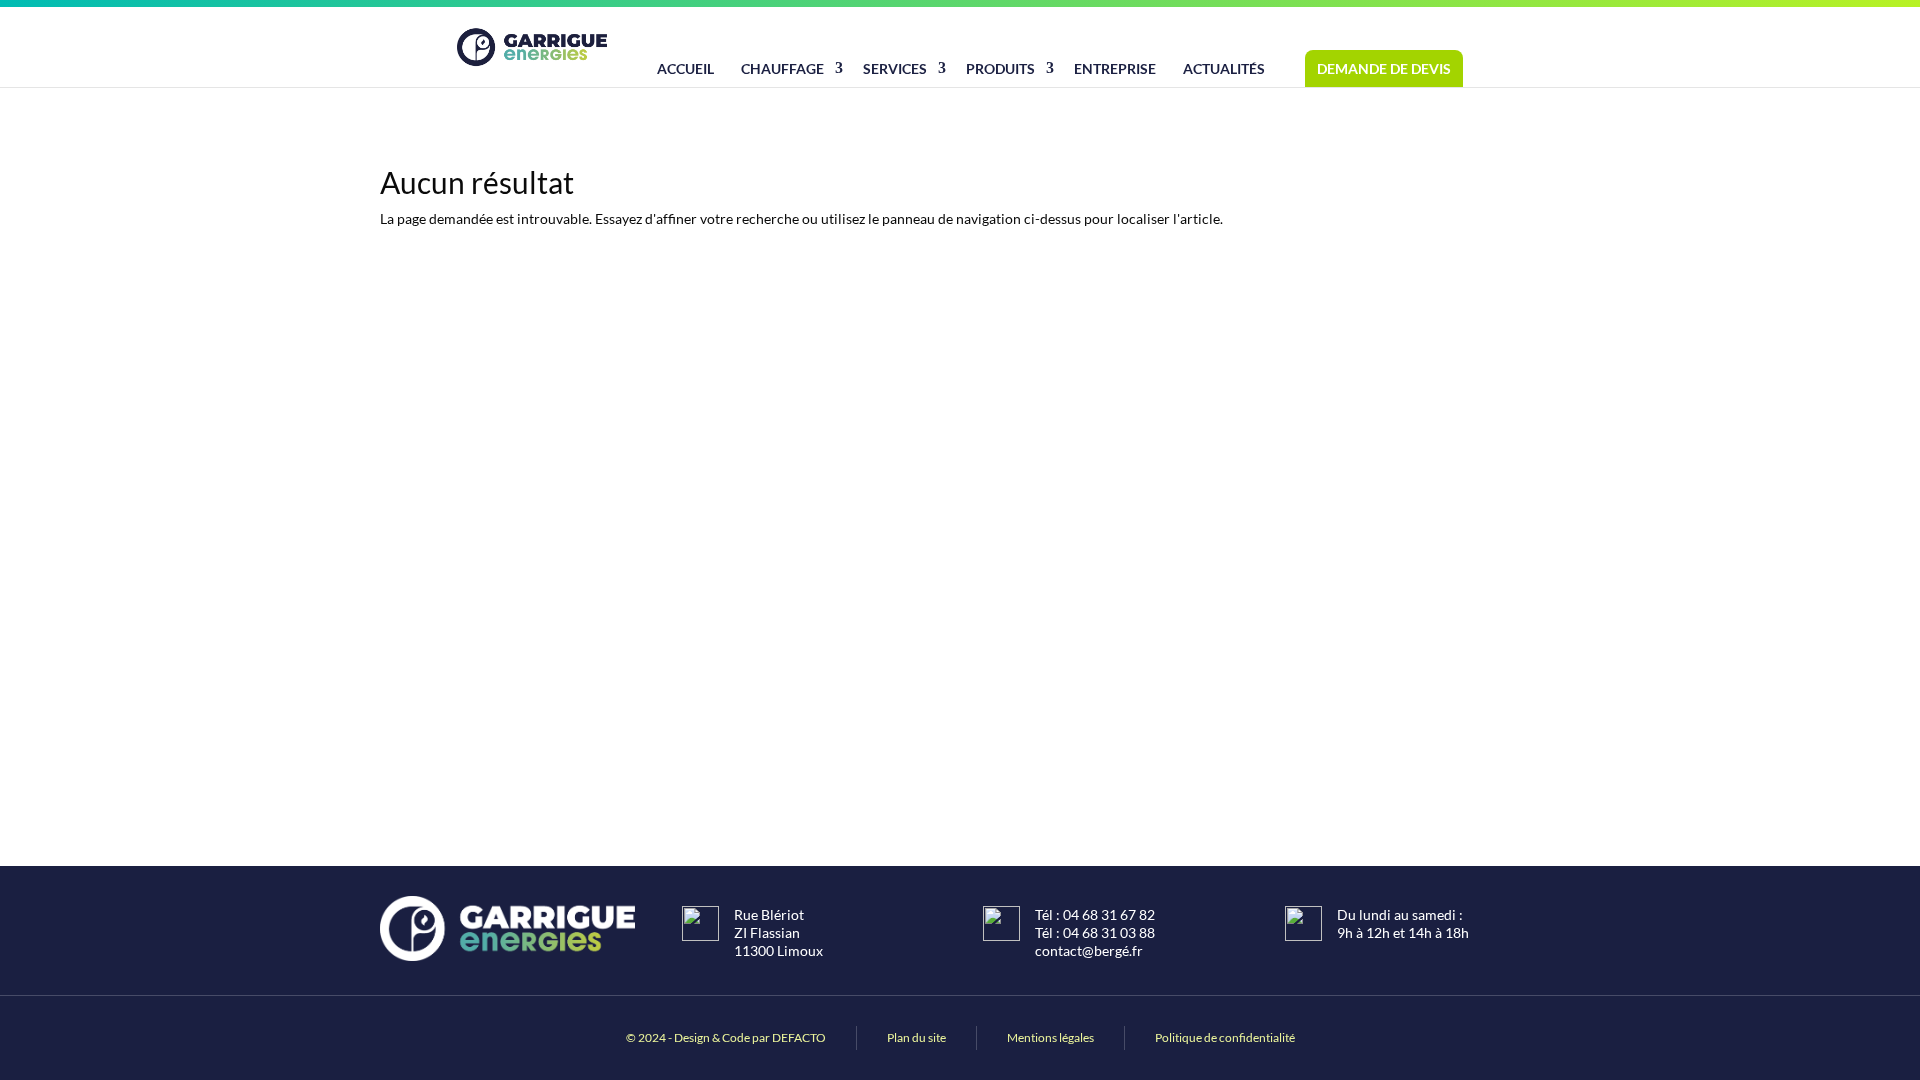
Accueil (685, 68)
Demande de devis (1384, 68)
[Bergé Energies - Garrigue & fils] (532, 47)
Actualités (1224, 68)
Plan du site (916, 1037)
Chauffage (782, 68)
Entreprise (1115, 68)
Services (895, 68)
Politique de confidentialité (1225, 1037)
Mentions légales (1050, 1037)
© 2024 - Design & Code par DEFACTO (726, 1037)
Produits (1000, 68)
